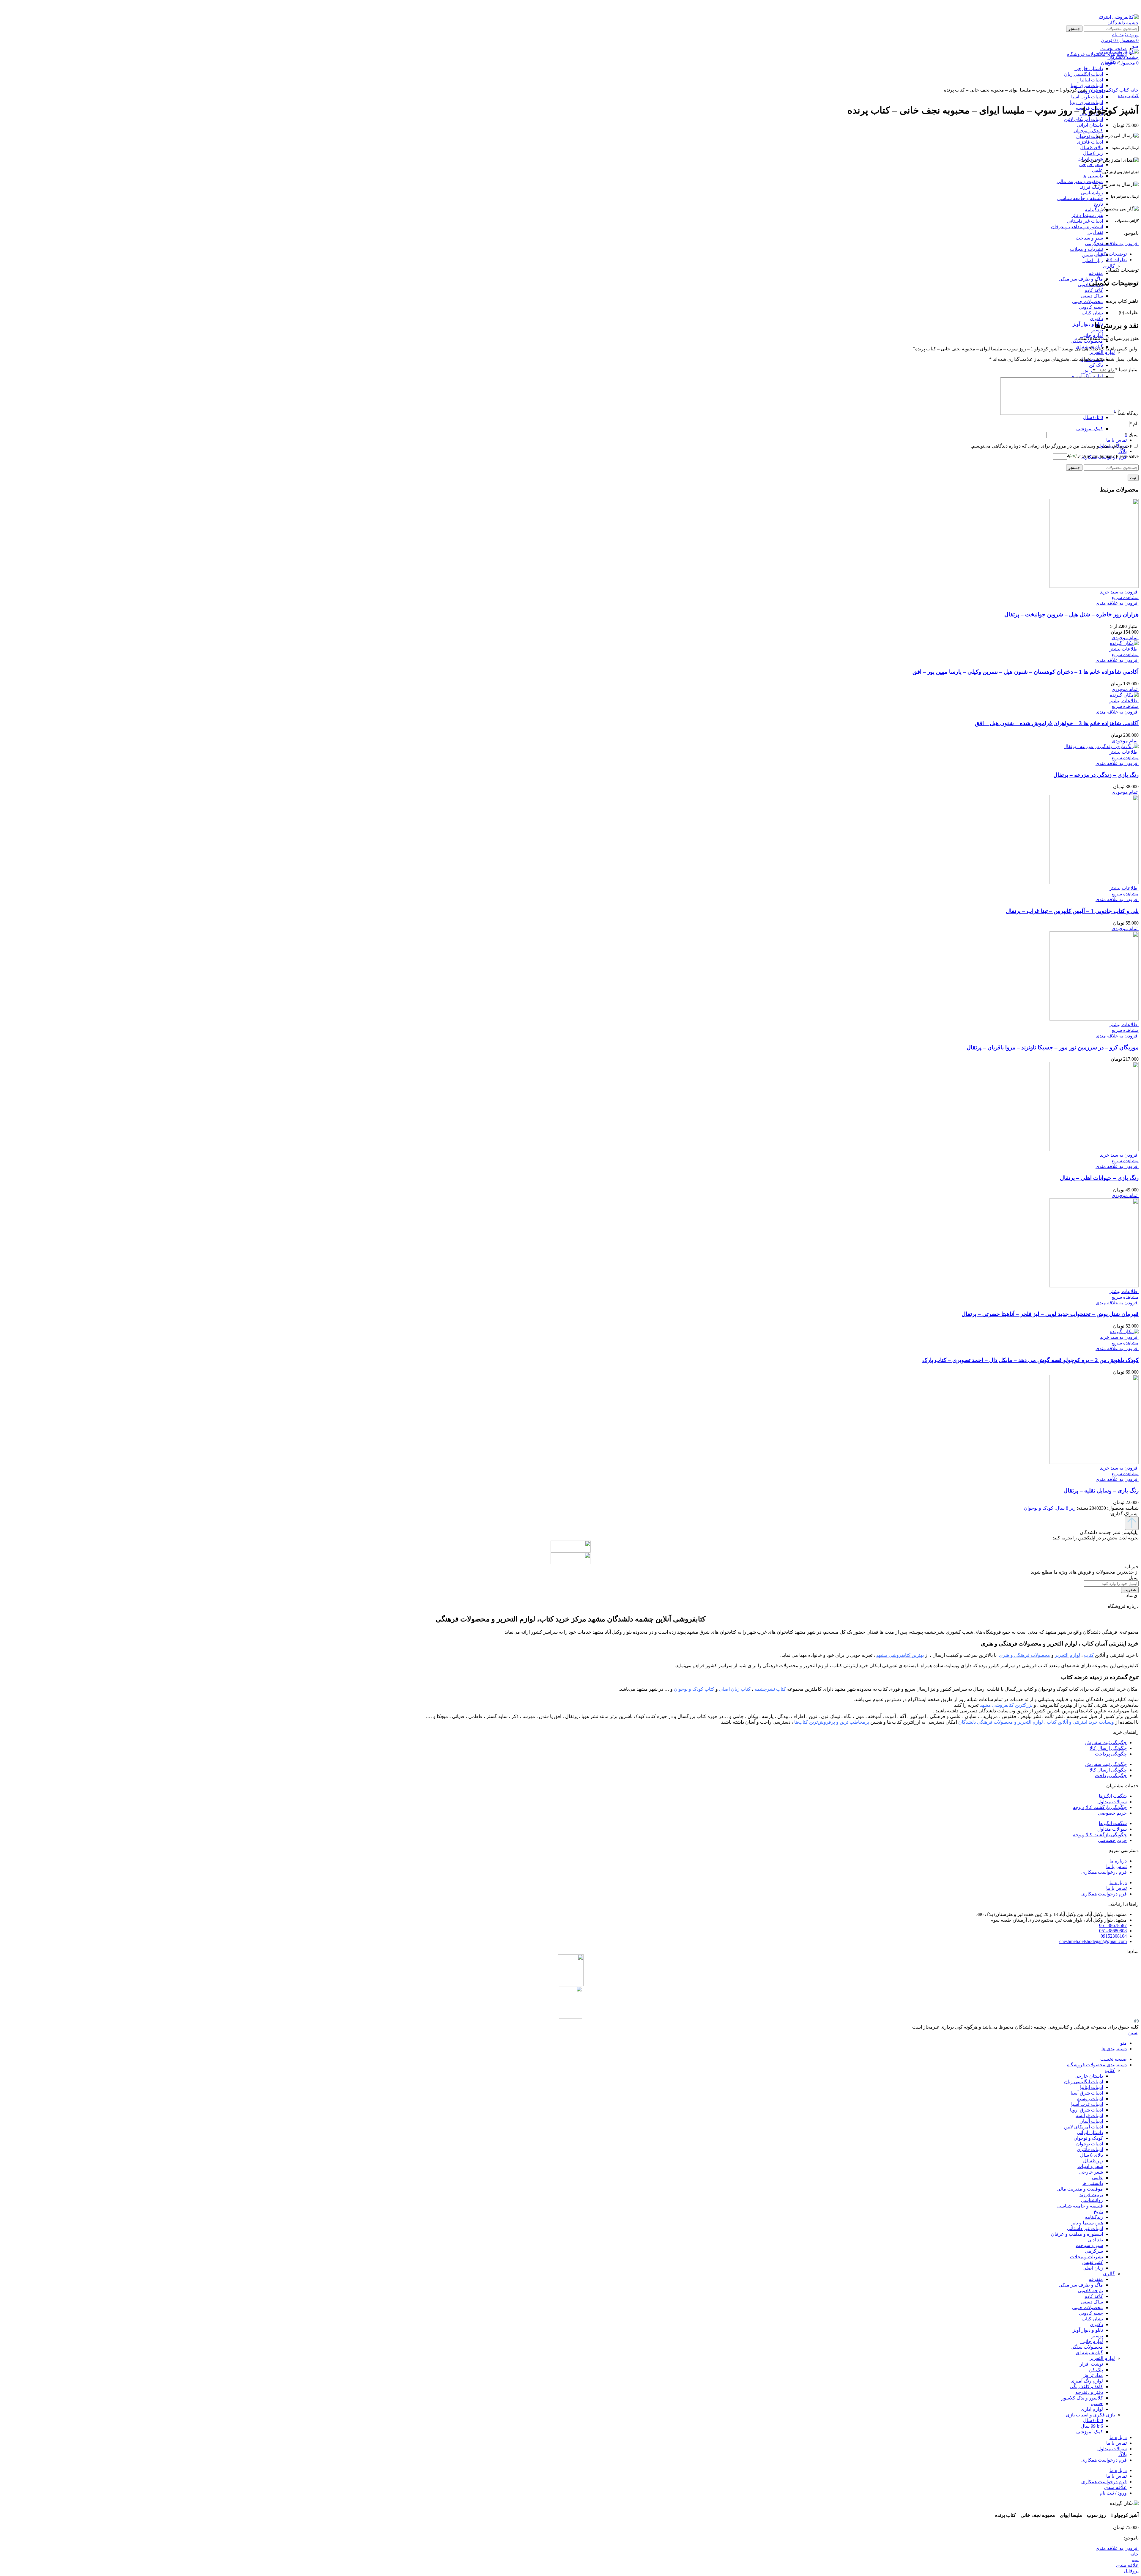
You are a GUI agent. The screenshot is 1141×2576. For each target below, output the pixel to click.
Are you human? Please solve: (1110, 456)
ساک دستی (1092, 296)
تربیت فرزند (1091, 187)
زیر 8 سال (1093, 153)
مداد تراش (1093, 2375)
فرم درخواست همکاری (1104, 1872)
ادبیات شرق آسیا (1087, 2093)
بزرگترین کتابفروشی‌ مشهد (1006, 1705)
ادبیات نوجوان (1090, 136)
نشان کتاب (1092, 313)
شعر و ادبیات (1090, 2166)
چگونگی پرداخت (1111, 1754)
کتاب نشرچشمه (770, 1689)
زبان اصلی (1093, 260)
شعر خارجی (1091, 164)
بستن (1133, 2033)
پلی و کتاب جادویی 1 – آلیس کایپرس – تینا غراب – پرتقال (1072, 911)
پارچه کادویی (1090, 2291)
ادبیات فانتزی (1090, 142)
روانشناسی (1092, 193)
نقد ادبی (1095, 232)
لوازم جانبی (1092, 2341)
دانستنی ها (1093, 176)
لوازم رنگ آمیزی (1087, 376)
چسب (1097, 2403)
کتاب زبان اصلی (735, 1689)
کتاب (1124, 90)
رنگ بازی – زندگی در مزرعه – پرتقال (1096, 775)
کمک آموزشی (1090, 429)
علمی (1097, 170)
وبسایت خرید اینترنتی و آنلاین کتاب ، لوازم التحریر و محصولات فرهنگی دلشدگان (1036, 1722)
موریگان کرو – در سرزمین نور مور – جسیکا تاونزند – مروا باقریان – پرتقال (1053, 1047)
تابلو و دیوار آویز (1088, 324)
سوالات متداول (1112, 1802)
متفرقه (1096, 273)
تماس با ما (1116, 1866)
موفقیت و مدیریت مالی (1080, 181)
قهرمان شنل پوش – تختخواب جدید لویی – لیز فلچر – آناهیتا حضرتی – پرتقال (1050, 1314)
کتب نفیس (1093, 255)
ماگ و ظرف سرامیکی (1081, 279)
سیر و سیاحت (1089, 238)
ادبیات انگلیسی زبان (1084, 2082)
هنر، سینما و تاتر (1087, 215)
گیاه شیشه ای (1089, 2353)
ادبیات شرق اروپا (1086, 102)
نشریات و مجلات (1086, 249)
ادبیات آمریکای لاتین (1084, 119)
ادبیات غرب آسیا (1087, 97)
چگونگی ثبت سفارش (1106, 1743)
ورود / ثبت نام (1113, 2493)
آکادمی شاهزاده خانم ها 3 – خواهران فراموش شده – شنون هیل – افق (1057, 723)
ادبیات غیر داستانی (1085, 221)
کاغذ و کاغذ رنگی (1086, 2387)
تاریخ (1098, 204)
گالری (1109, 266)
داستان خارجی (1089, 2076)
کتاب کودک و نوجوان (694, 1689)
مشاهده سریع (1125, 597)
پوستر (1097, 330)
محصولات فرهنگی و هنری (1025, 1655)
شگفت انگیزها (1113, 1796)
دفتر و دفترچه (1089, 2392)
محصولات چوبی (1088, 301)
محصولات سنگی (1087, 2347)
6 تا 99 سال (1092, 2426)
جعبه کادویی (1091, 307)
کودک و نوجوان (1088, 131)
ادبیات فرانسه (1089, 2116)
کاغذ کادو (1094, 290)
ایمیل (1132, 435)
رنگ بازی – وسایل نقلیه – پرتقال (1101, 1491)
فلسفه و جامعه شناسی (1080, 198)
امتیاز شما (1127, 370)
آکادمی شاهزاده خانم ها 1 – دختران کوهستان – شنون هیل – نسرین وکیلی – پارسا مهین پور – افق (1026, 672)
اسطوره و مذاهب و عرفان (1077, 227)
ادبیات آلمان (1091, 2121)
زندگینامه (1094, 210)
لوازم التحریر (1102, 352)
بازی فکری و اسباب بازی (1090, 2415)
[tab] (565, 254)
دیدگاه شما (1126, 413)
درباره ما (1118, 1861)
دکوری (1096, 318)
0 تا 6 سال (1093, 417)
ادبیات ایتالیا (1092, 2087)
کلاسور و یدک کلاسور (1082, 2398)
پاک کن (1096, 365)
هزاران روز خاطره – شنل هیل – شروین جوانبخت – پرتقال (1071, 614)
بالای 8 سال (1092, 148)
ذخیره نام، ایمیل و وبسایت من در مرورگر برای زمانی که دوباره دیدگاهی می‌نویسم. (1051, 446)
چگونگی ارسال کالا (1108, 1748)
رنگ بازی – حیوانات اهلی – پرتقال (1099, 1178)
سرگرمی (1094, 244)
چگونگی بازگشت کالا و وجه (1100, 1807)
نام (1134, 424)
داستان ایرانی (1090, 125)
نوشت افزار (1091, 2364)
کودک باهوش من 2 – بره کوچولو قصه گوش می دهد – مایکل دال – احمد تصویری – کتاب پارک (1030, 1360)
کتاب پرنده (1128, 96)
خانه (1134, 90)
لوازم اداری (1092, 2409)
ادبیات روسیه (1090, 2099)
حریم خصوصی (1112, 1813)
